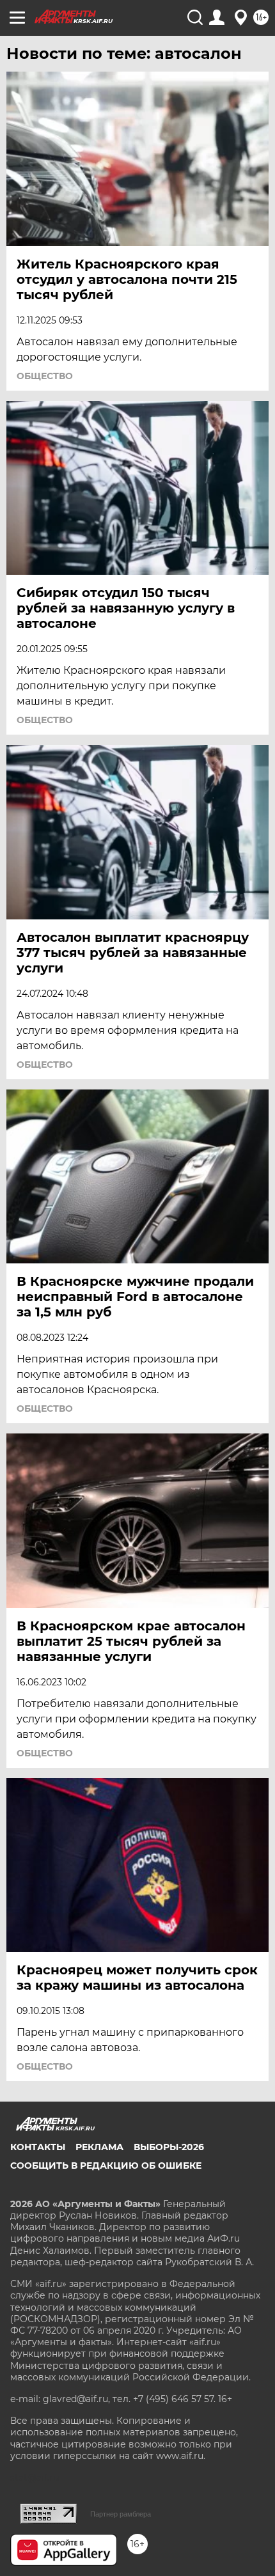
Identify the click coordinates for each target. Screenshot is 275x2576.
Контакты (38, 2147)
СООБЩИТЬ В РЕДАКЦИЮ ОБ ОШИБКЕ (106, 2166)
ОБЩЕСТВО (45, 376)
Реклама (99, 2147)
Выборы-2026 (169, 2147)
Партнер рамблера (121, 2514)
